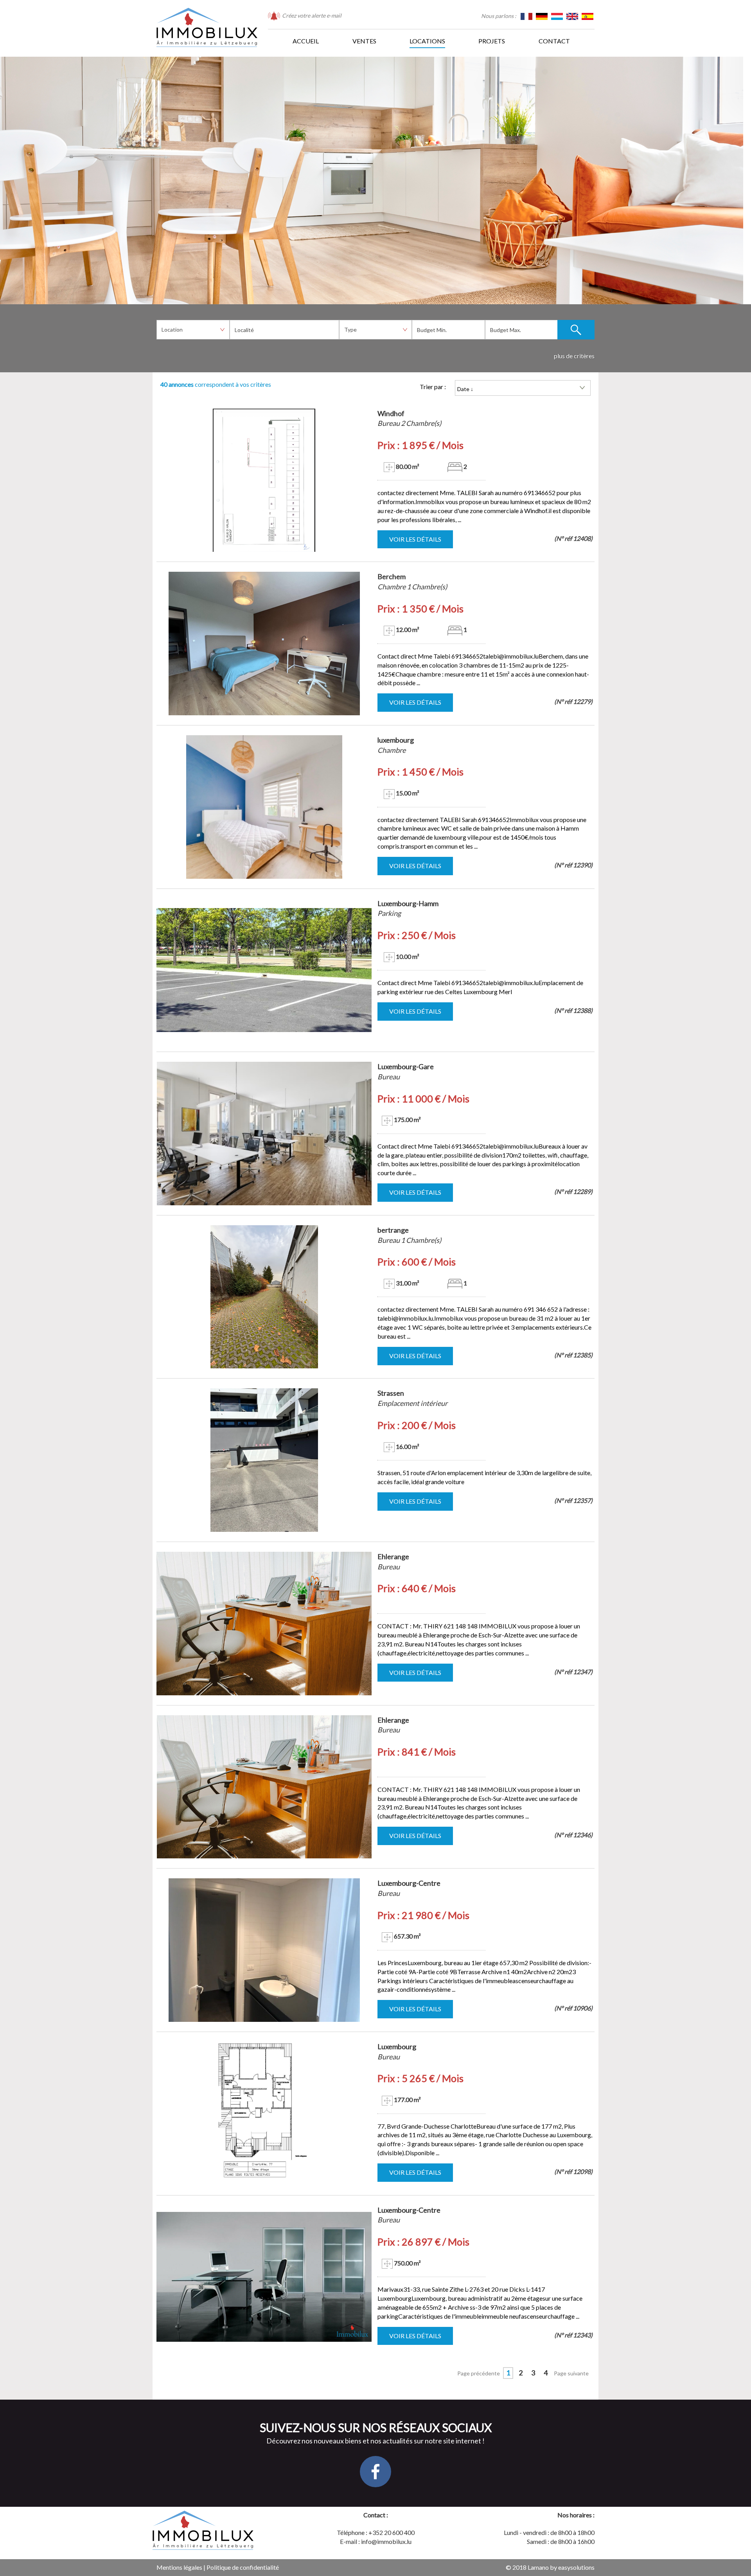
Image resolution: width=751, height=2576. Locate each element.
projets (492, 41)
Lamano (538, 2567)
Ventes (364, 41)
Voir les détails (415, 539)
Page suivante (571, 2373)
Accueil (306, 41)
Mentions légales (179, 2567)
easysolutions (576, 2567)
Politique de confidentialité (243, 2567)
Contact (554, 41)
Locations (427, 41)
